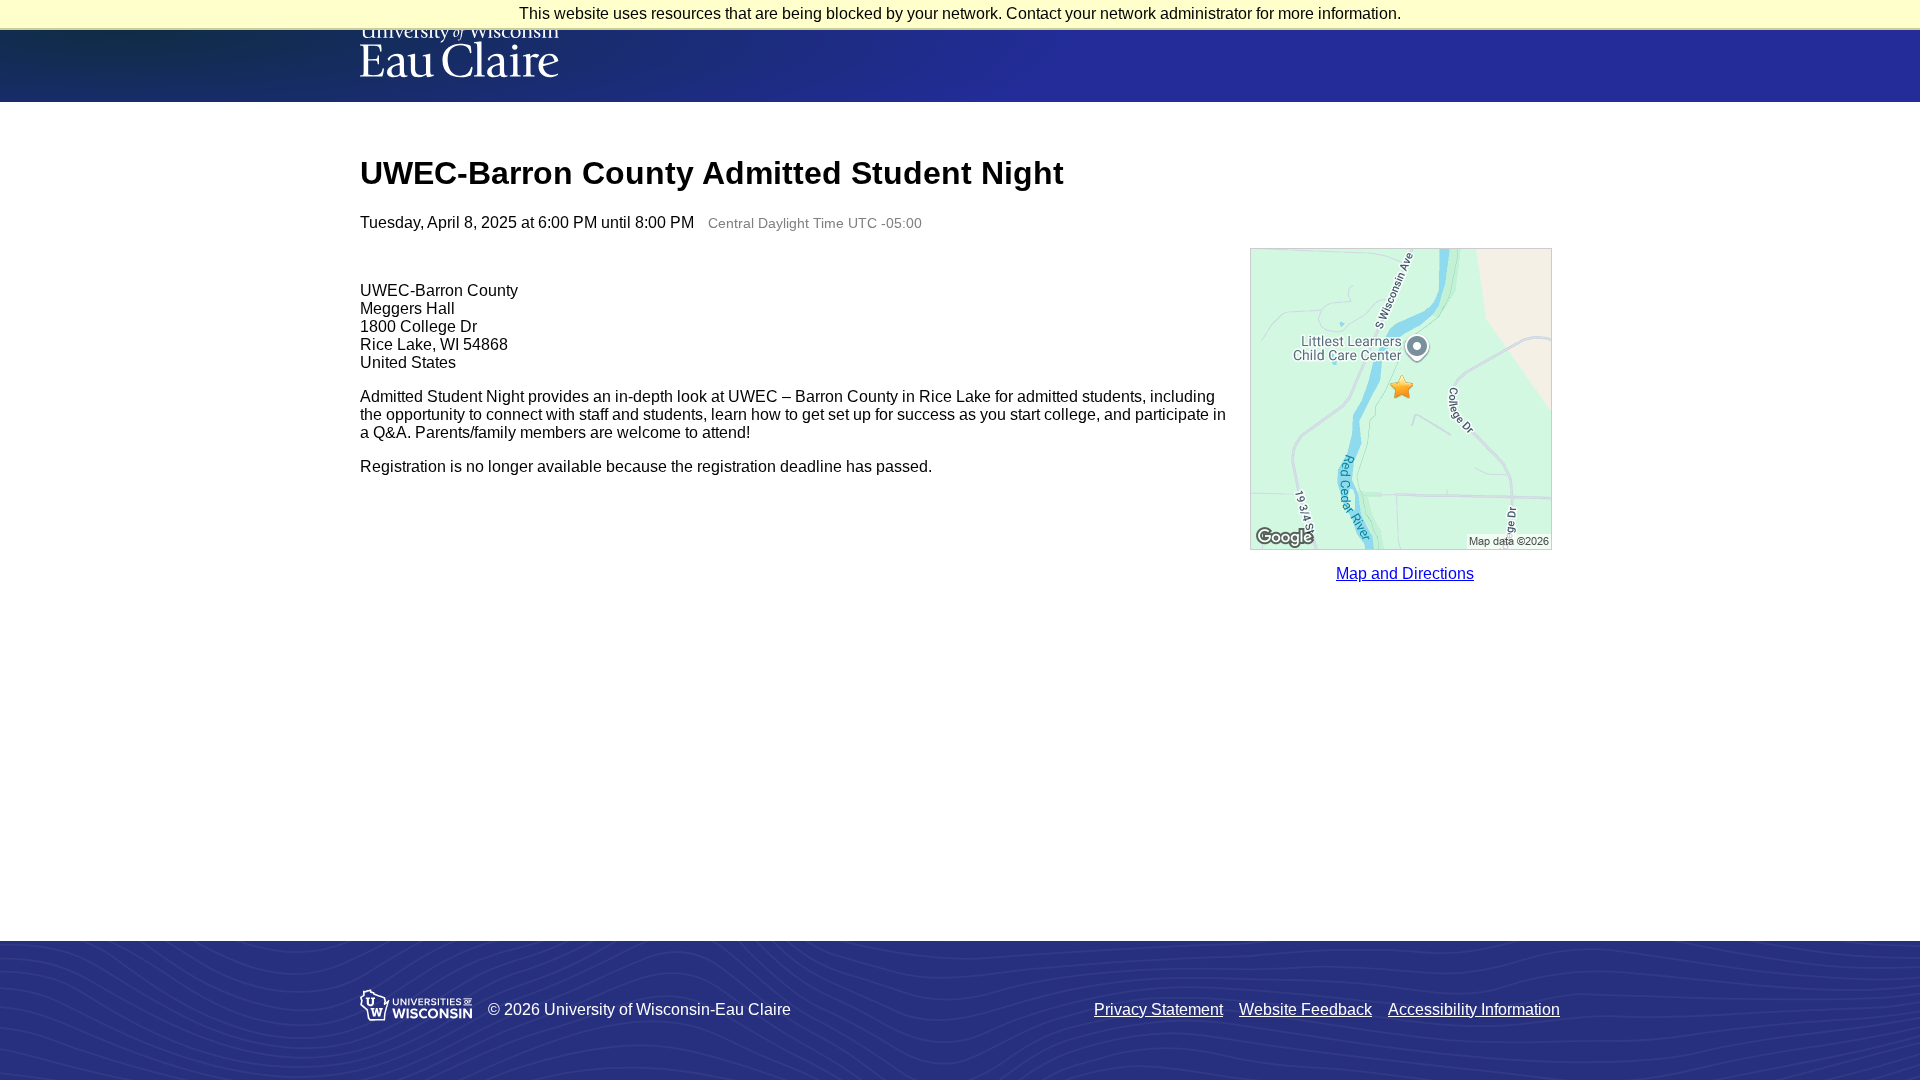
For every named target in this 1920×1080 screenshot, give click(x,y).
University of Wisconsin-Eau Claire (460, 51)
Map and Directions (1405, 573)
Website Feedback (1305, 1009)
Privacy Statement (1158, 1009)
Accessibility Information (1474, 1009)
